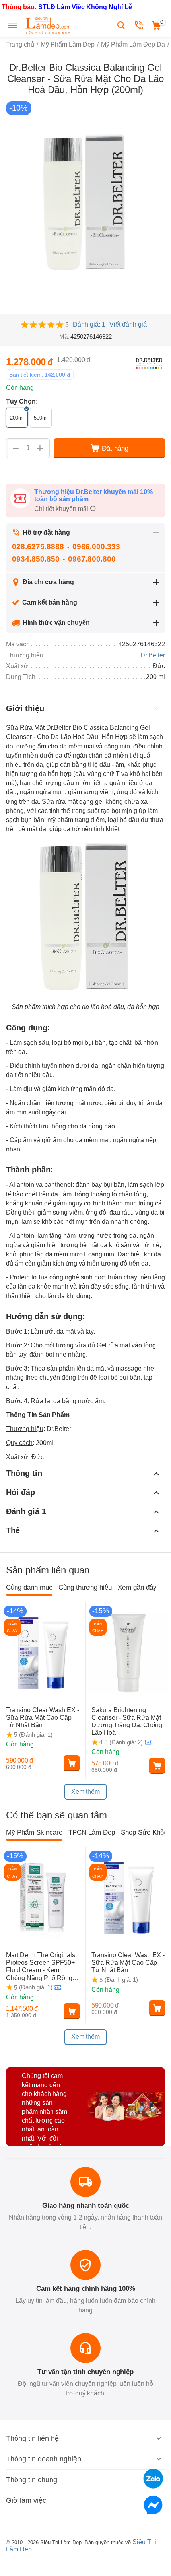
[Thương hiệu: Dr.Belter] (149, 363)
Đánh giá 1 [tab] (26, 1511)
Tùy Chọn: (22, 401)
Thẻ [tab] (13, 1530)
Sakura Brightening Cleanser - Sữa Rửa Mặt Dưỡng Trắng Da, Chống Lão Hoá (127, 1722)
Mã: (64, 337)
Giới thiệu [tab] (25, 708)
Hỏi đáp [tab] (20, 1492)
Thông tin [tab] (24, 1473)
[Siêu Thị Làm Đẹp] (49, 25)
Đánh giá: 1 (89, 324)
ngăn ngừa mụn (42, 792)
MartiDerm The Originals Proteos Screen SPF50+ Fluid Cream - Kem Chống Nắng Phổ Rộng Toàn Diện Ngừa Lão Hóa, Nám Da (41, 1967)
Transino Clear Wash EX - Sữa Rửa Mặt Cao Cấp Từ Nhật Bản (43, 1718)
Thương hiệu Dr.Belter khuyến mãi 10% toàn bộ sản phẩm (93, 495)
